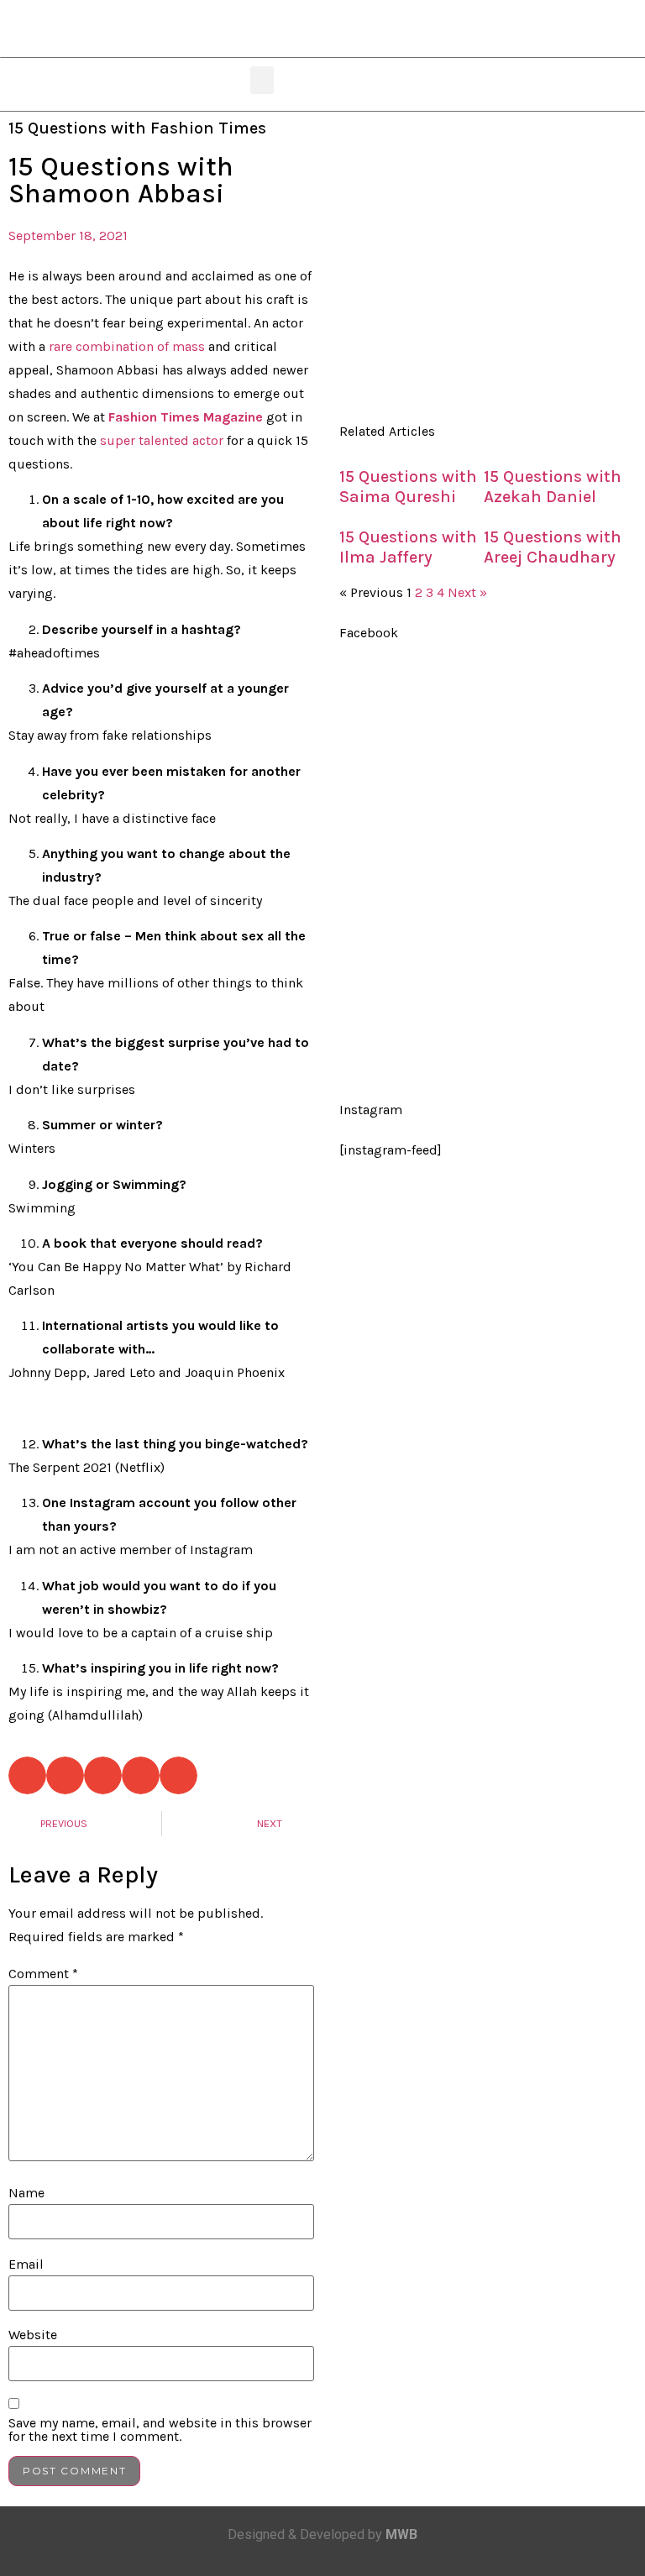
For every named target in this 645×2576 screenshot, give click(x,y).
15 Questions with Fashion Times (137, 128)
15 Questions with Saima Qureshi (408, 487)
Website (33, 2335)
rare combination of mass (127, 346)
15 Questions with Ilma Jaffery (408, 547)
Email (26, 2264)
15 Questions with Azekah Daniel (553, 487)
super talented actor (162, 440)
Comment (43, 1974)
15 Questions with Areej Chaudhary (553, 547)
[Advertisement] (484, 266)
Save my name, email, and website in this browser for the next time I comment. (160, 2430)
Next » (467, 592)
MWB (401, 2534)
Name (26, 2193)
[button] (262, 80)
